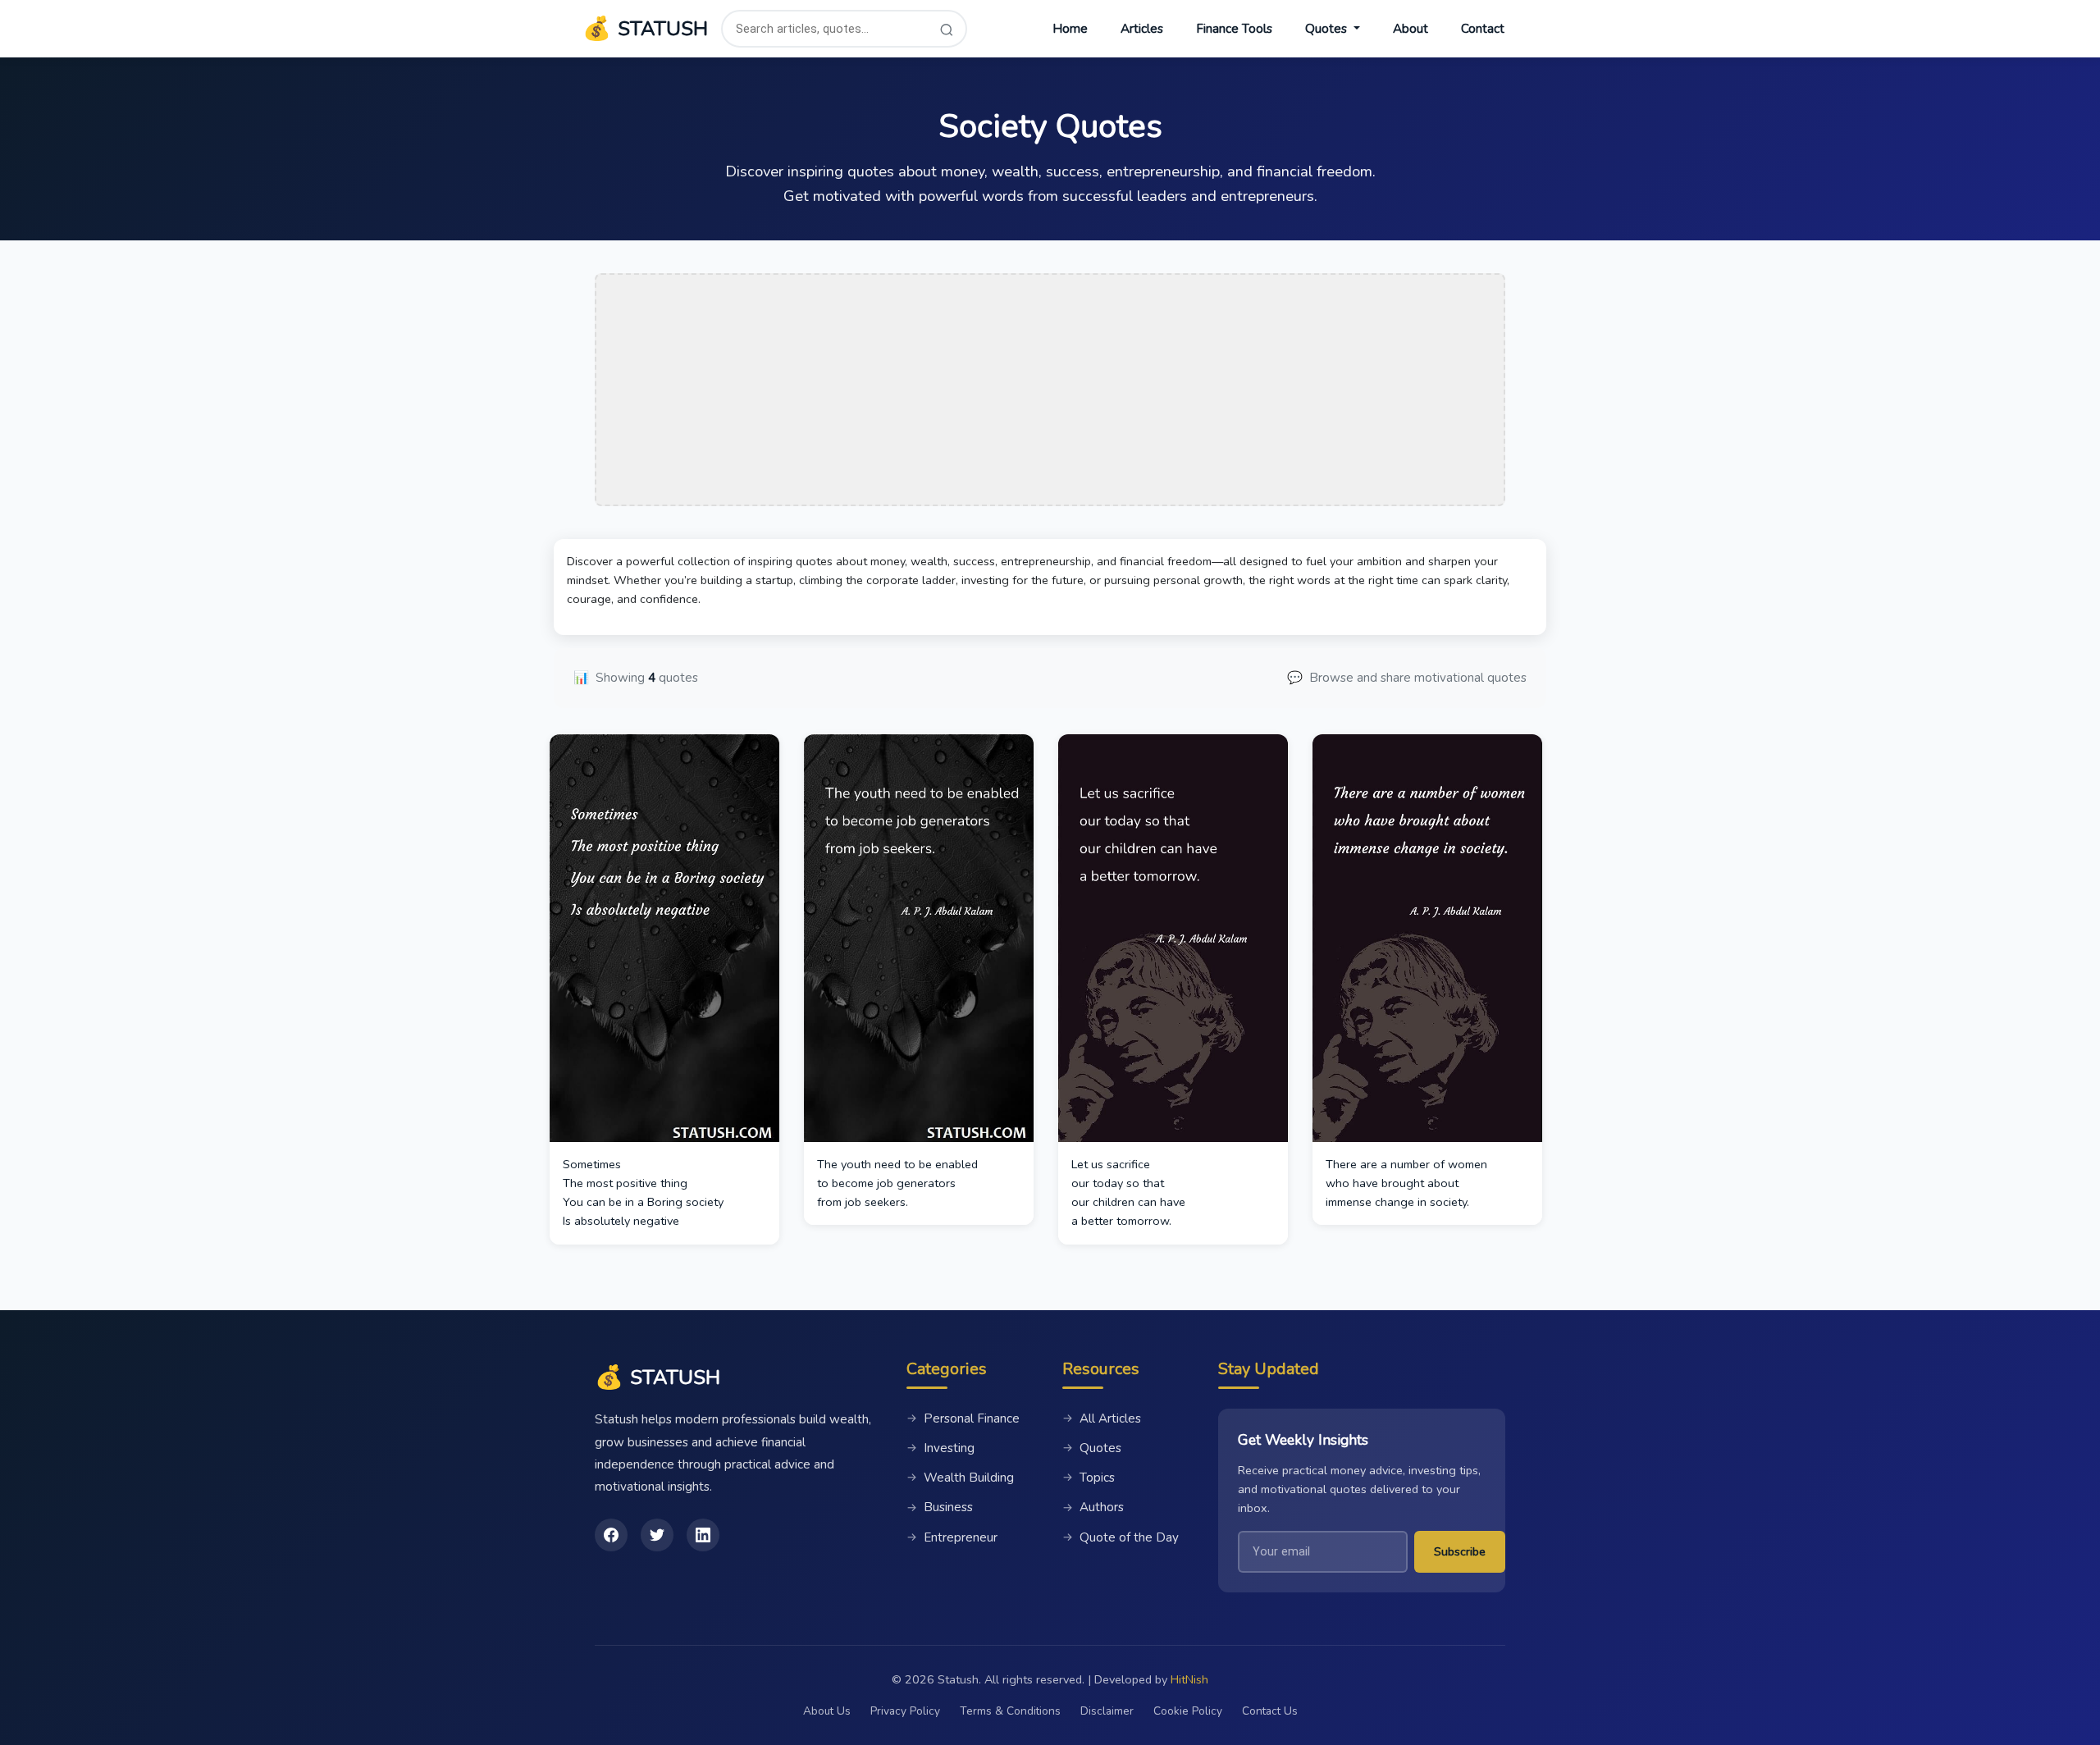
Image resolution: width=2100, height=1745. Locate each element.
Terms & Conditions (1010, 1711)
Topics (1089, 1478)
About (1411, 29)
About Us (827, 1711)
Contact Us (1270, 1711)
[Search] (947, 29)
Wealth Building (960, 1478)
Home (1070, 29)
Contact (1483, 29)
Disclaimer (1107, 1711)
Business (940, 1507)
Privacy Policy (905, 1711)
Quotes (1092, 1448)
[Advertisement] (1050, 390)
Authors (1093, 1507)
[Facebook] (611, 1535)
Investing (940, 1448)
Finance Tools (1234, 29)
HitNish (1189, 1679)
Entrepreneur (952, 1537)
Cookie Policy (1188, 1711)
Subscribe (1460, 1551)
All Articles (1102, 1418)
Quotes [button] (1328, 29)
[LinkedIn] (703, 1535)
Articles (1142, 29)
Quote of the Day (1121, 1537)
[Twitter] (657, 1535)
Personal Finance (963, 1418)
